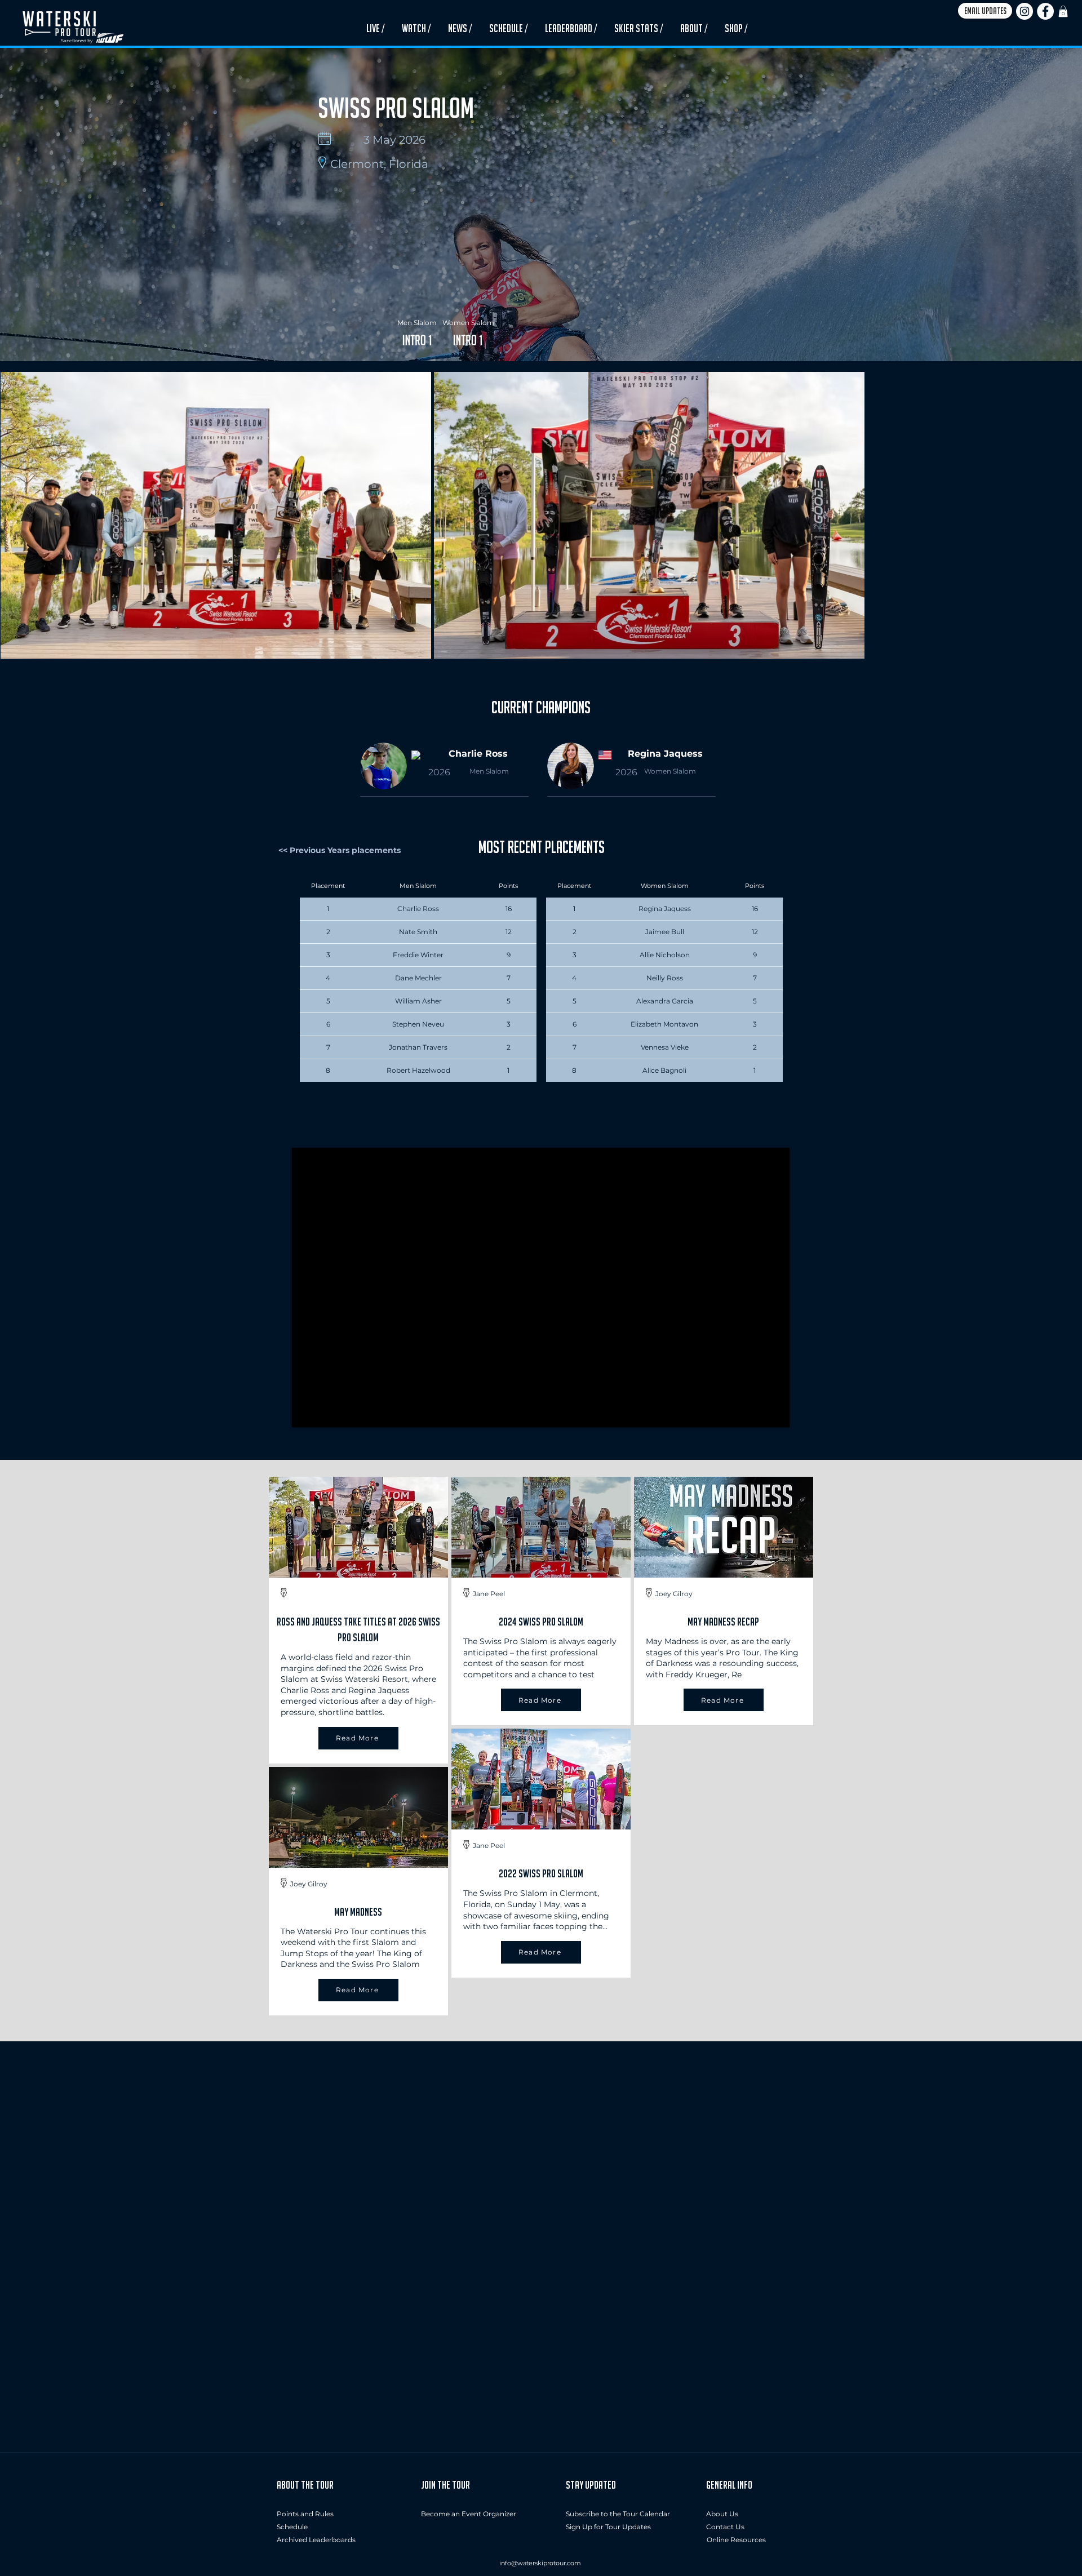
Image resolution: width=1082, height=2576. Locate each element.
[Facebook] (1045, 11)
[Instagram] (1025, 11)
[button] (985, 11)
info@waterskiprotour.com (540, 2563)
